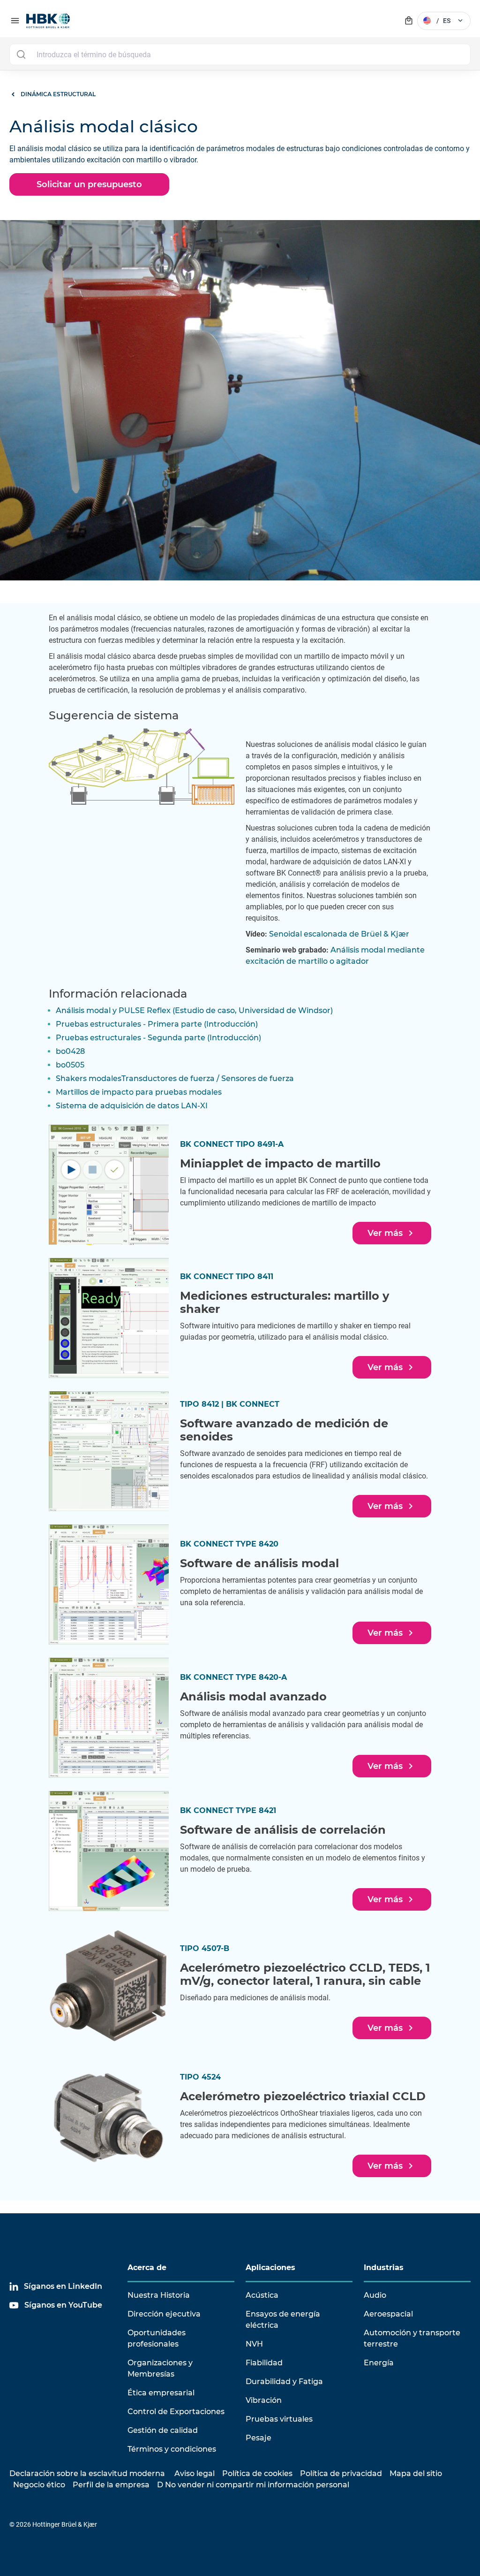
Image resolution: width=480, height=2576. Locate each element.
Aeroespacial (388, 2314)
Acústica (262, 2295)
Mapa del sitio (416, 2473)
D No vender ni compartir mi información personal (253, 2485)
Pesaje (259, 2438)
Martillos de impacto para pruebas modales (139, 1092)
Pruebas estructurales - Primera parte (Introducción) (157, 1024)
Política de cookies (257, 2473)
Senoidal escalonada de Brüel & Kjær (339, 934)
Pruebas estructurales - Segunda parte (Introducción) (158, 1038)
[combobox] (240, 54)
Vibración (264, 2400)
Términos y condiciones (172, 2449)
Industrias (384, 2267)
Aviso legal (195, 2473)
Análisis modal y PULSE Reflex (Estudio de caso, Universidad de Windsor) (194, 1010)
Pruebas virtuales (279, 2419)
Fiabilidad (264, 2363)
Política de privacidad (341, 2473)
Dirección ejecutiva (164, 2314)
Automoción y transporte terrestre (412, 2338)
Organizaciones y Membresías (160, 2368)
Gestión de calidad (163, 2430)
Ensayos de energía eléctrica (283, 2320)
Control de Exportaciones (176, 2412)
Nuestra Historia (159, 2295)
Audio (375, 2295)
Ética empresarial (161, 2393)
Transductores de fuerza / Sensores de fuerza (208, 1078)
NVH (254, 2344)
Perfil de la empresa (111, 2485)
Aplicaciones (270, 2267)
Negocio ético (39, 2485)
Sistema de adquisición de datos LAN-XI (132, 1106)
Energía (379, 2363)
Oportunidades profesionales (157, 2338)
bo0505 (70, 1065)
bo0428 (70, 1051)
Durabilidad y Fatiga (284, 2382)
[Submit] (21, 54)
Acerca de (147, 2267)
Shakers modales (89, 1078)
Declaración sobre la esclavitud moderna (87, 2473)
